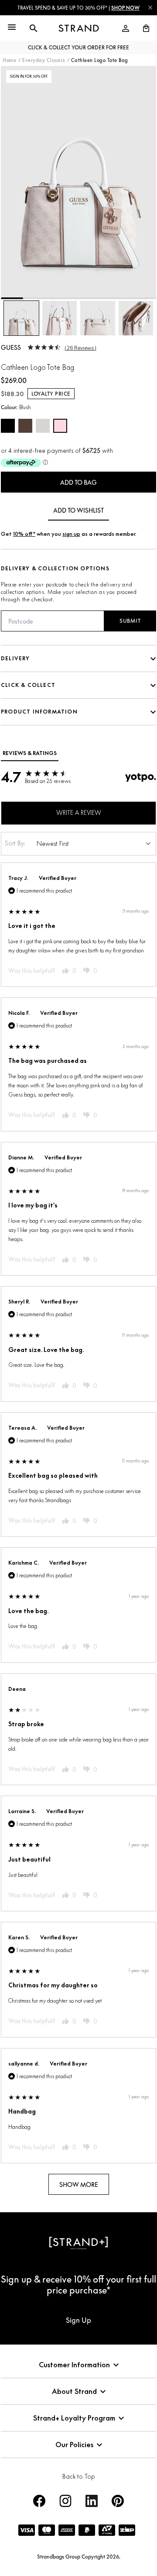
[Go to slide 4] (79, 298)
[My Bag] (143, 28)
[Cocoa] (25, 426)
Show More (79, 2185)
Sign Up (78, 2320)
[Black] (8, 426)
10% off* (24, 534)
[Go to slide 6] (123, 298)
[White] (43, 426)
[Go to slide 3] (56, 298)
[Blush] (60, 426)
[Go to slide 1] (12, 298)
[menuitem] (126, 28)
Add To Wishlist (78, 510)
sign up (71, 534)
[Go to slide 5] (101, 298)
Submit (130, 621)
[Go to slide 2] (34, 298)
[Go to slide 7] (145, 298)
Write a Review (79, 812)
